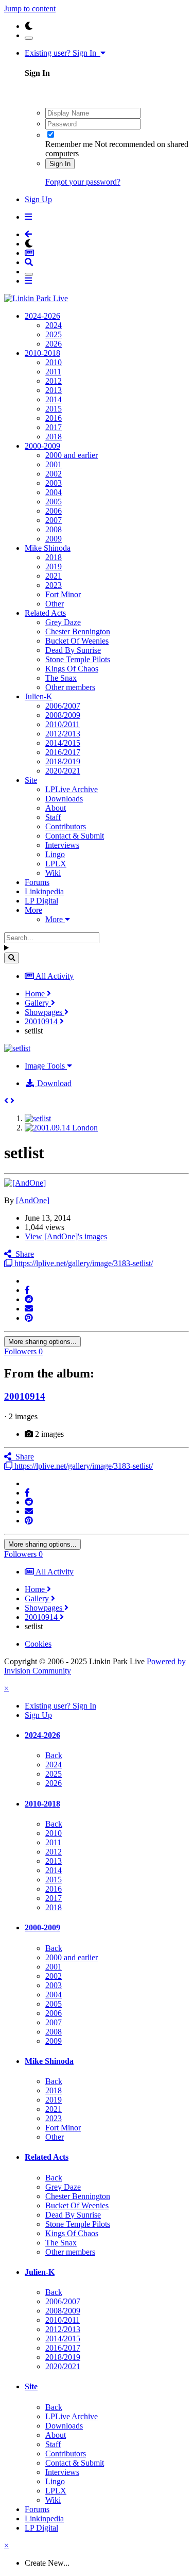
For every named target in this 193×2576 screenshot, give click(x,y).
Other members (70, 687)
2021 (54, 576)
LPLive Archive (72, 789)
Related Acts (45, 613)
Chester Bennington (78, 631)
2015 (54, 409)
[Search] (12, 958)
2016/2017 (63, 752)
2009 (54, 539)
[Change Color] (29, 38)
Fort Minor (63, 594)
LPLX (56, 864)
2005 (54, 502)
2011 (53, 372)
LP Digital (41, 901)
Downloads (64, 799)
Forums (37, 882)
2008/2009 (63, 715)
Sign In (60, 164)
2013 (54, 390)
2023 (54, 585)
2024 (54, 325)
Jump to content (30, 9)
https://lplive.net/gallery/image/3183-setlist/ (83, 1263)
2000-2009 (42, 446)
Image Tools (46, 1066)
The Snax (61, 678)
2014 (54, 399)
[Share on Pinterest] (29, 1318)
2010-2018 (42, 353)
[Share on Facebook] (27, 1290)
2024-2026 (42, 316)
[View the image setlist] (38, 1118)
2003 (54, 483)
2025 (54, 334)
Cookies (38, 1644)
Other (55, 604)
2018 (54, 437)
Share (23, 1254)
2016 (54, 418)
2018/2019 (63, 761)
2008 (54, 529)
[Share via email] (29, 1309)
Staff (53, 817)
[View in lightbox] (17, 1048)
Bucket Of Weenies (77, 641)
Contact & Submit (75, 836)
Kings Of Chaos (72, 669)
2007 (54, 520)
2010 (54, 362)
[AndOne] (33, 1200)
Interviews (62, 845)
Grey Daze (63, 622)
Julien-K (39, 696)
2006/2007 (63, 706)
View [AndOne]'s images (66, 1236)
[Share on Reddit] (29, 1299)
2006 (54, 511)
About (56, 808)
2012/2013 (63, 734)
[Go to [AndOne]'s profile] (25, 1183)
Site (31, 780)
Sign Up (38, 199)
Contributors (66, 826)
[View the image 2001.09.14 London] (61, 1128)
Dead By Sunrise (73, 650)
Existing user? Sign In (63, 53)
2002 (54, 474)
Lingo (55, 854)
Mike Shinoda (48, 548)
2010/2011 (63, 724)
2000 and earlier (72, 455)
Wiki (53, 873)
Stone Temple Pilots (78, 659)
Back (54, 1755)
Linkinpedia (44, 891)
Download (53, 1083)
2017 (54, 427)
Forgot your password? (83, 182)
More (33, 910)
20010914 (25, 1396)
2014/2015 (63, 743)
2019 (54, 567)
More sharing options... (42, 1342)
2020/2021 (63, 771)
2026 (54, 344)
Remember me (69, 144)
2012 (54, 381)
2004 (54, 492)
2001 (54, 464)
